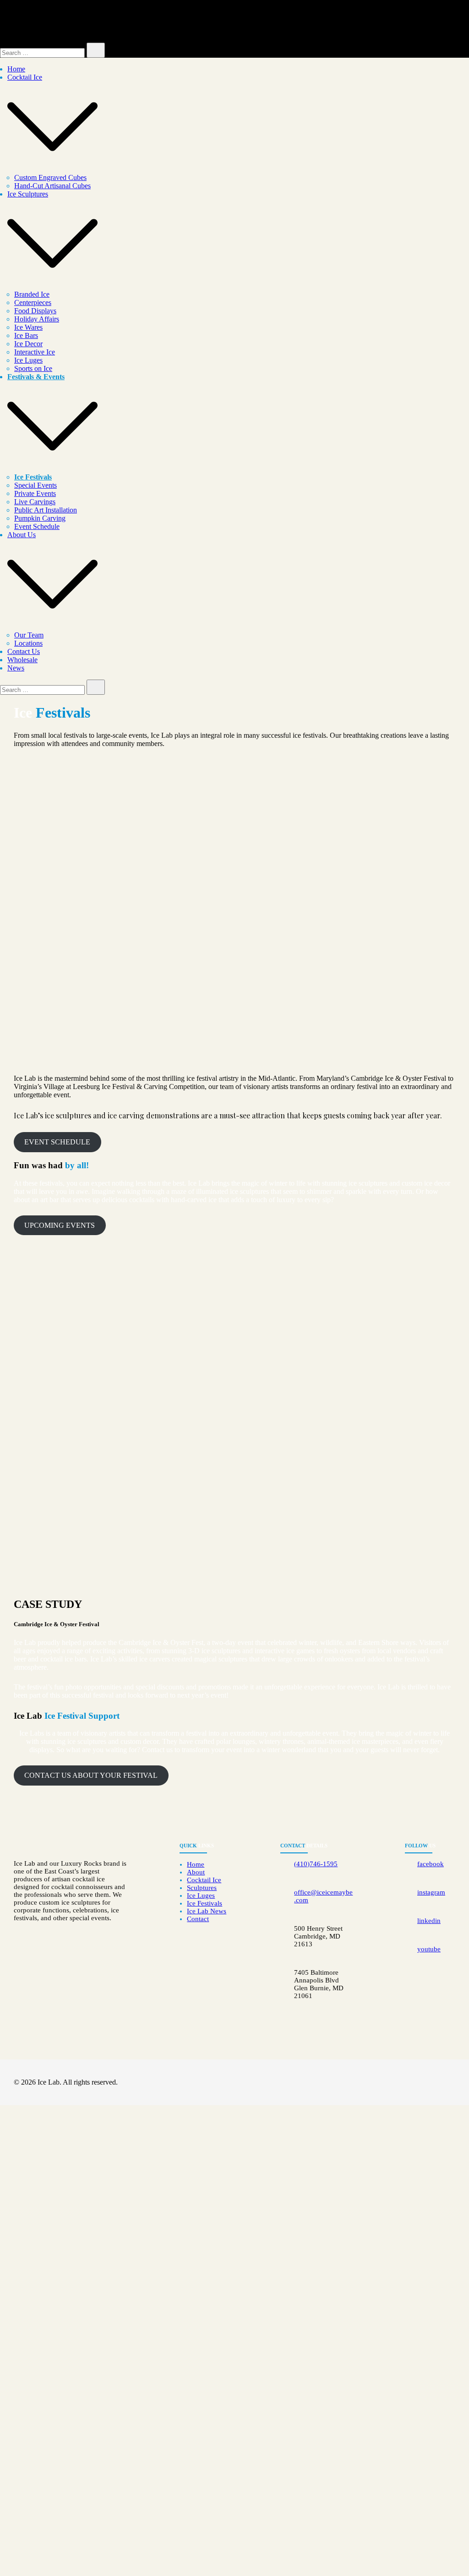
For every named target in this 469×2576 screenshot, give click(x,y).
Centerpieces (33, 302)
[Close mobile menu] (452, 19)
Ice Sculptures (28, 194)
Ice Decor (28, 344)
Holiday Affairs (37, 319)
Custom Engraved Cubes (50, 177)
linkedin (429, 1921)
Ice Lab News (207, 1911)
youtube (429, 1949)
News (16, 668)
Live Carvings (35, 502)
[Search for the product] (96, 50)
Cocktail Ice (25, 77)
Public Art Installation (46, 510)
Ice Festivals (33, 477)
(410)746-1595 (316, 1864)
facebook (431, 1864)
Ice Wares (28, 327)
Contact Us (24, 651)
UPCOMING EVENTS (60, 1225)
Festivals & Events (36, 377)
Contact (198, 1919)
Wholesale (22, 660)
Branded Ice (32, 294)
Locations (28, 643)
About (196, 1872)
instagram (431, 1892)
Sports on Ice (33, 368)
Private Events (35, 493)
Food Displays (35, 311)
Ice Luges (28, 360)
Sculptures (202, 1888)
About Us (22, 535)
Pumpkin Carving (40, 518)
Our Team (29, 635)
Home (16, 69)
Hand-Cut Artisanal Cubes (52, 186)
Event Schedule (37, 526)
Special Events (35, 485)
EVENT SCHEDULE (57, 1142)
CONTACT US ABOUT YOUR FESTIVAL (91, 1775)
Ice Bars (26, 335)
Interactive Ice (35, 352)
